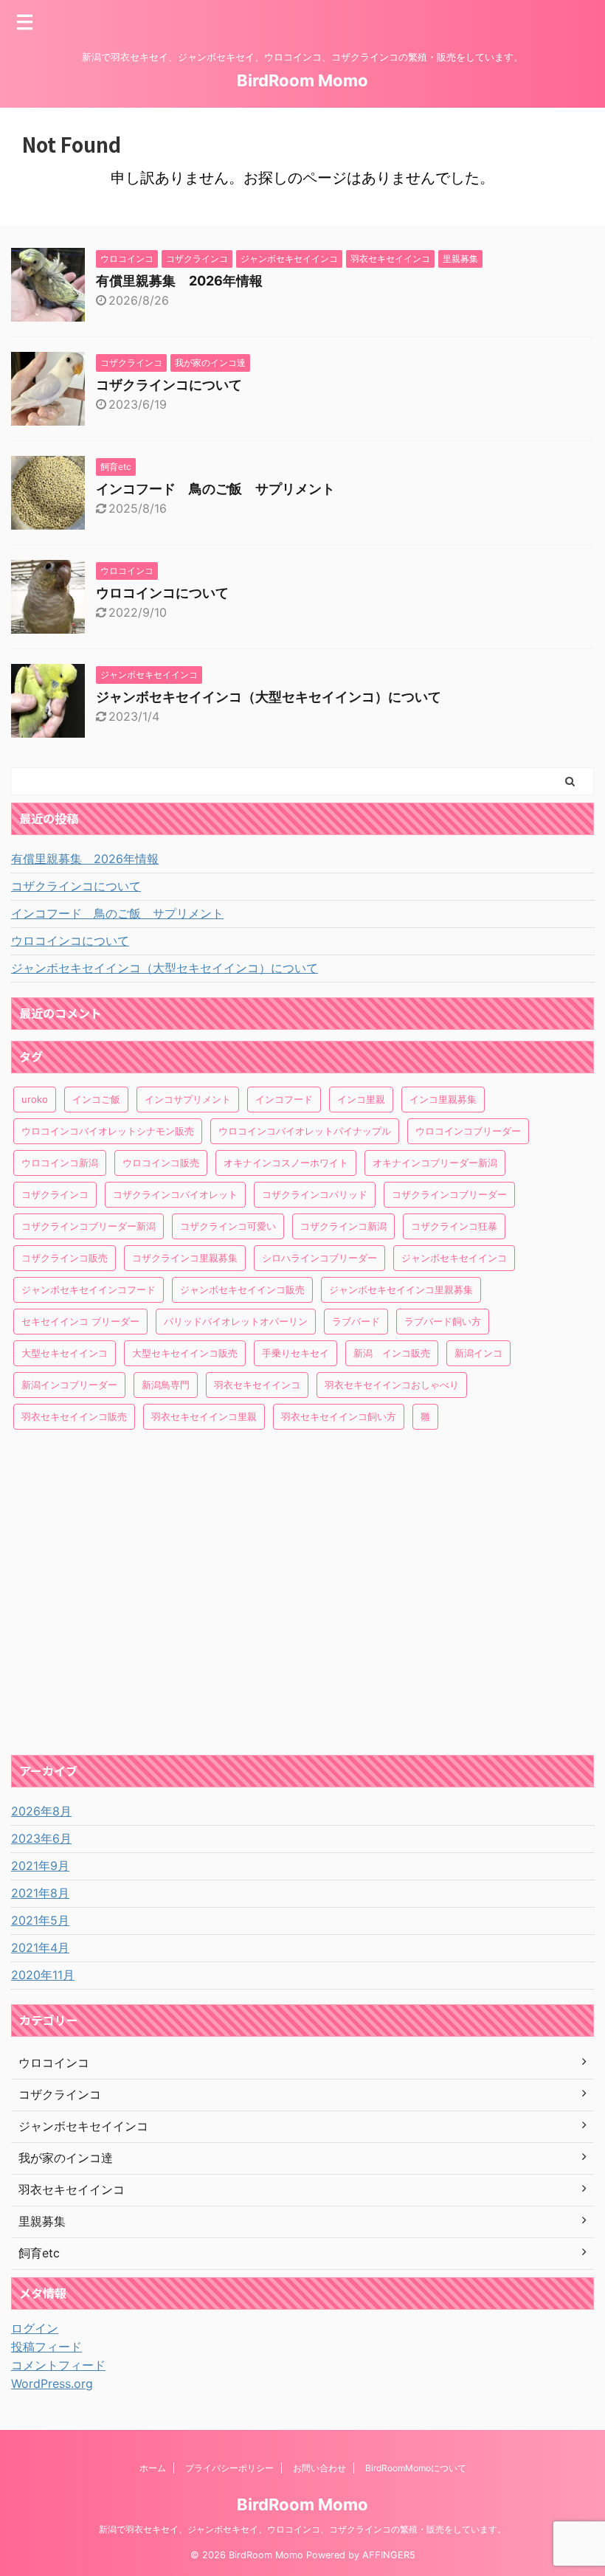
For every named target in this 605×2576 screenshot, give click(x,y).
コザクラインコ (55, 1194)
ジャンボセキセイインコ (454, 1258)
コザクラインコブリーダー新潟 (89, 1226)
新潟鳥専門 (166, 1385)
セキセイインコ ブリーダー (80, 1321)
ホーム (153, 2468)
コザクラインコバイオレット (175, 1194)
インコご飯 (96, 1099)
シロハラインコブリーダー (319, 1258)
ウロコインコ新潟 (60, 1163)
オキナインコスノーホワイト (286, 1163)
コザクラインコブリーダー (449, 1194)
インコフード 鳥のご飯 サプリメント (215, 489)
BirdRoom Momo (302, 80)
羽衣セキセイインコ (257, 1385)
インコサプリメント (188, 1099)
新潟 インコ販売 (392, 1353)
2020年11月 (43, 1975)
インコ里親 (361, 1099)
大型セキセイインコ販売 (185, 1353)
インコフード (284, 1099)
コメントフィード (58, 2365)
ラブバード (356, 1321)
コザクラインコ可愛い (228, 1226)
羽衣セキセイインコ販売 (74, 1416)
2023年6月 (41, 1838)
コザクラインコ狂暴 (454, 1226)
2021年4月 (40, 1947)
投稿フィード (46, 2347)
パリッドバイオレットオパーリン (236, 1321)
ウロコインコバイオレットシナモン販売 (108, 1131)
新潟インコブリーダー (69, 1385)
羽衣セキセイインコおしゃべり (392, 1385)
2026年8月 (41, 1811)
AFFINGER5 (389, 2555)
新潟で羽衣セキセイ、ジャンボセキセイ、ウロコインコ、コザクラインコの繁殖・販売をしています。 (302, 2529)
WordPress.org (52, 2383)
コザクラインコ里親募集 (185, 1258)
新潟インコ (478, 1353)
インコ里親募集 (443, 1099)
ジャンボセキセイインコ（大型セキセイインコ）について (269, 697)
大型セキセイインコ (65, 1353)
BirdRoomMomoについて (416, 2468)
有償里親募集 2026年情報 (179, 281)
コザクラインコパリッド (315, 1194)
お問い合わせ (319, 2468)
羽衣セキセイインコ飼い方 (339, 1416)
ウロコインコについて (162, 593)
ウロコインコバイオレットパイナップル (305, 1131)
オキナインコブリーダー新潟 (435, 1163)
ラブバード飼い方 (443, 1321)
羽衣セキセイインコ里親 (204, 1416)
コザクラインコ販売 (65, 1258)
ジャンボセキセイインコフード (89, 1289)
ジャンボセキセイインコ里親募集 (401, 1289)
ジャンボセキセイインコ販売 (242, 1289)
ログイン (35, 2328)
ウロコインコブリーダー (468, 1131)
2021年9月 (40, 1866)
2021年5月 (40, 1920)
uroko (35, 1099)
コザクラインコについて (169, 385)
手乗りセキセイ (295, 1353)
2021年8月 (40, 1893)
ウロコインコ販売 (161, 1163)
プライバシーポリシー (229, 2468)
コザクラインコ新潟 (343, 1226)
